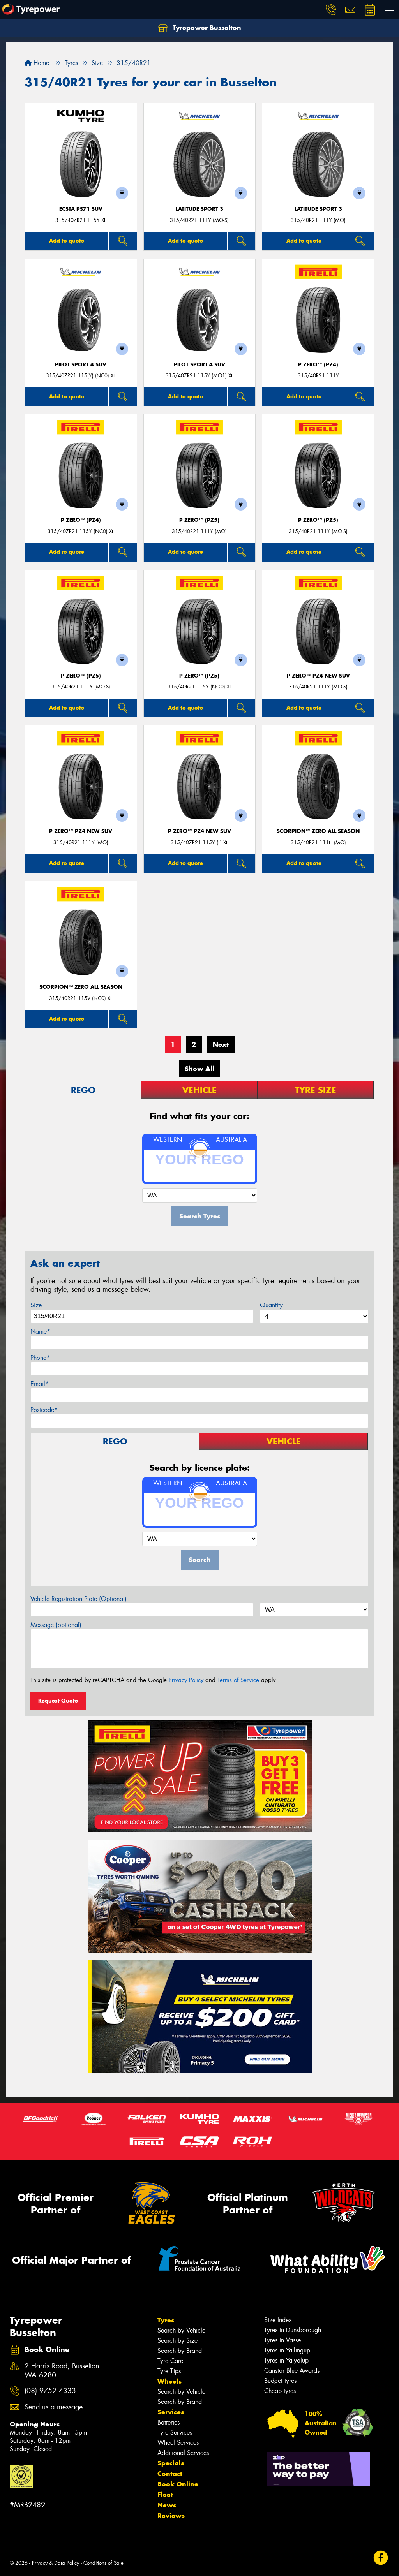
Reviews (171, 2516)
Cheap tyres (280, 2391)
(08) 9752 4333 (50, 2391)
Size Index (278, 2320)
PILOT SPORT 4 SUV (81, 365)
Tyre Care (170, 2361)
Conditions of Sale (103, 2563)
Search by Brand (180, 2351)
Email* (40, 1384)
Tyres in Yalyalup (286, 2360)
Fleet (165, 2495)
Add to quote (67, 241)
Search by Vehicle (181, 2330)
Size (36, 1305)
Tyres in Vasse (282, 2340)
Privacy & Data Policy (56, 2563)
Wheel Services (178, 2443)
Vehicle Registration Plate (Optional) (79, 1599)
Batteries (169, 2422)
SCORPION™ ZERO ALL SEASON (318, 831)
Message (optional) (56, 1625)
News (167, 2505)
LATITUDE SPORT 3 (199, 209)
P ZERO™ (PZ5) (199, 520)
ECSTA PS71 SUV (81, 209)
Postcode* (44, 1410)
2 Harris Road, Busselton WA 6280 (62, 2371)
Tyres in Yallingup (287, 2350)
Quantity (271, 1305)
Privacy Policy (186, 1680)
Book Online (178, 2484)
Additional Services (183, 2453)
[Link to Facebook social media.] (381, 2558)
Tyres (166, 2320)
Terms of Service (238, 1680)
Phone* (40, 1358)
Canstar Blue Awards (292, 2371)
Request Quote (58, 1701)
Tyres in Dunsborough (293, 2330)
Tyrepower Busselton (206, 28)
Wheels (169, 2381)
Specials (171, 2463)
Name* (40, 1332)
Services (171, 2412)
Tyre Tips (169, 2371)
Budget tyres (280, 2381)
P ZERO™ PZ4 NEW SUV (318, 676)
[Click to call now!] (331, 10)
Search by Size (177, 2341)
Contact (170, 2474)
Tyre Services (175, 2432)
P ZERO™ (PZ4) (318, 365)
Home (40, 63)
